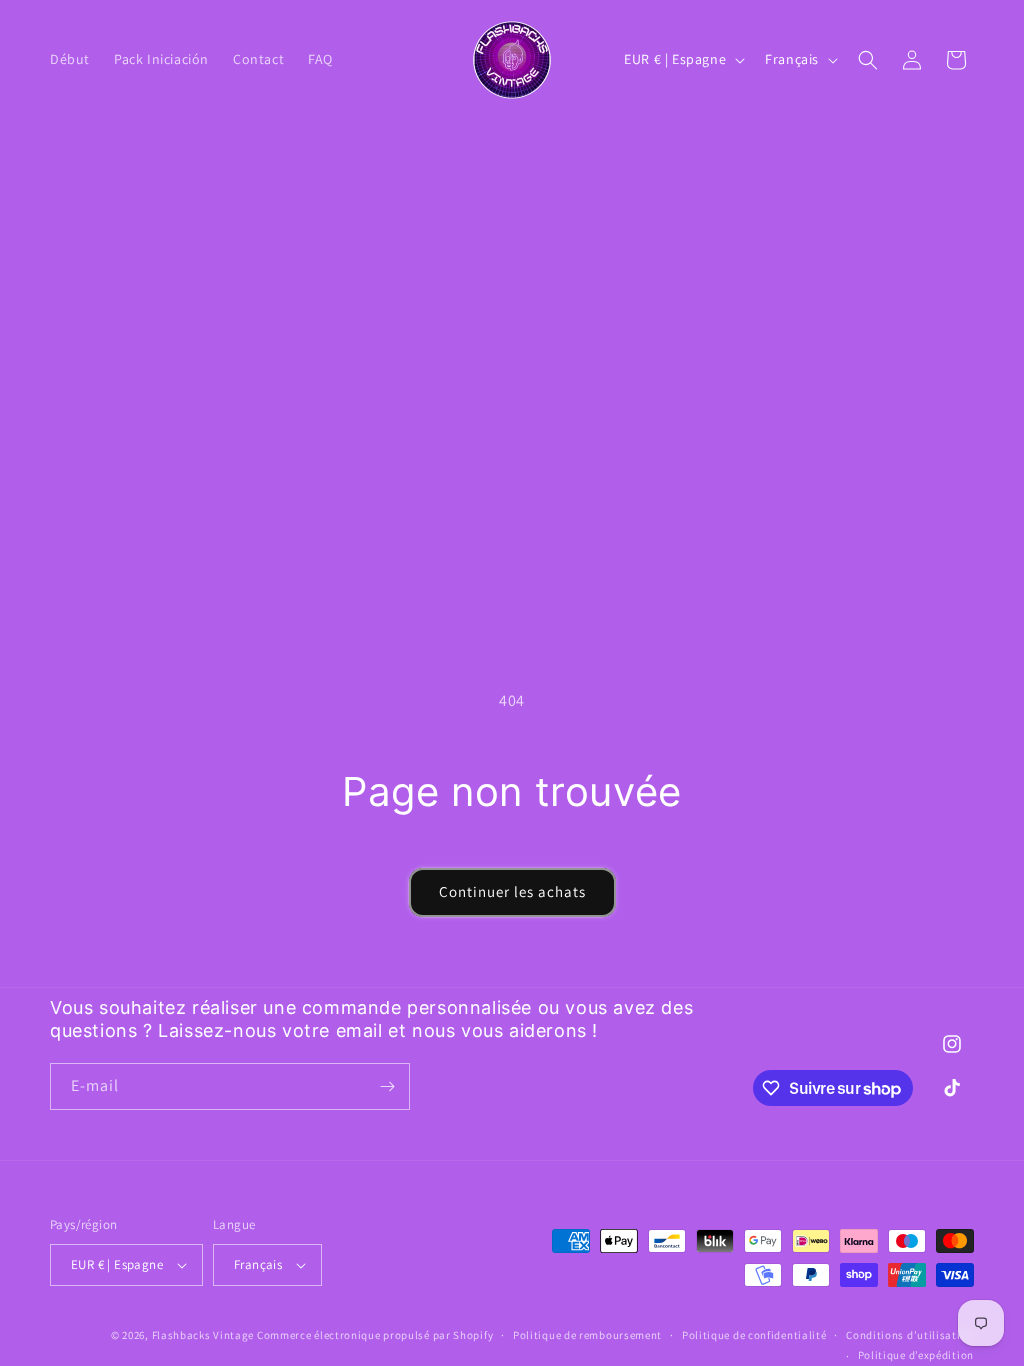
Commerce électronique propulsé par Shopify (375, 1335)
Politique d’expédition (916, 1355)
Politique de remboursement (587, 1335)
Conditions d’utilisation (910, 1335)
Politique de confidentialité (754, 1335)
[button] (868, 60)
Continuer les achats (512, 891)
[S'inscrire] (387, 1086)
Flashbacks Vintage (203, 1335)
